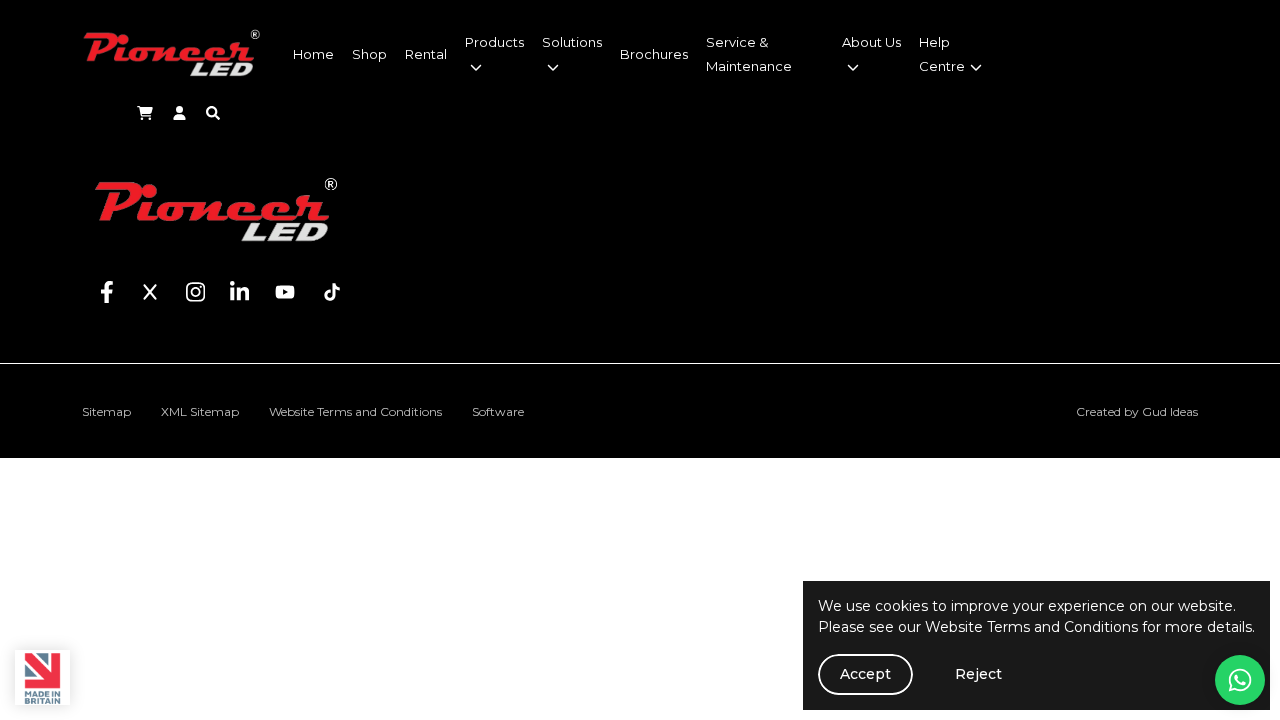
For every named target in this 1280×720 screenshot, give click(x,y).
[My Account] (181, 111)
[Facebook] (107, 288)
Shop (369, 54)
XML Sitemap (200, 411)
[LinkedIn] (227, 288)
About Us (871, 42)
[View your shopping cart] (145, 112)
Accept (865, 674)
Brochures (654, 54)
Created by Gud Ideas (1137, 411)
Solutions (572, 42)
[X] (137, 288)
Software (498, 411)
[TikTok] (319, 288)
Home (313, 54)
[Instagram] (183, 288)
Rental (426, 54)
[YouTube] (272, 288)
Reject (978, 674)
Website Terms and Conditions (1031, 627)
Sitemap (106, 411)
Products (494, 42)
